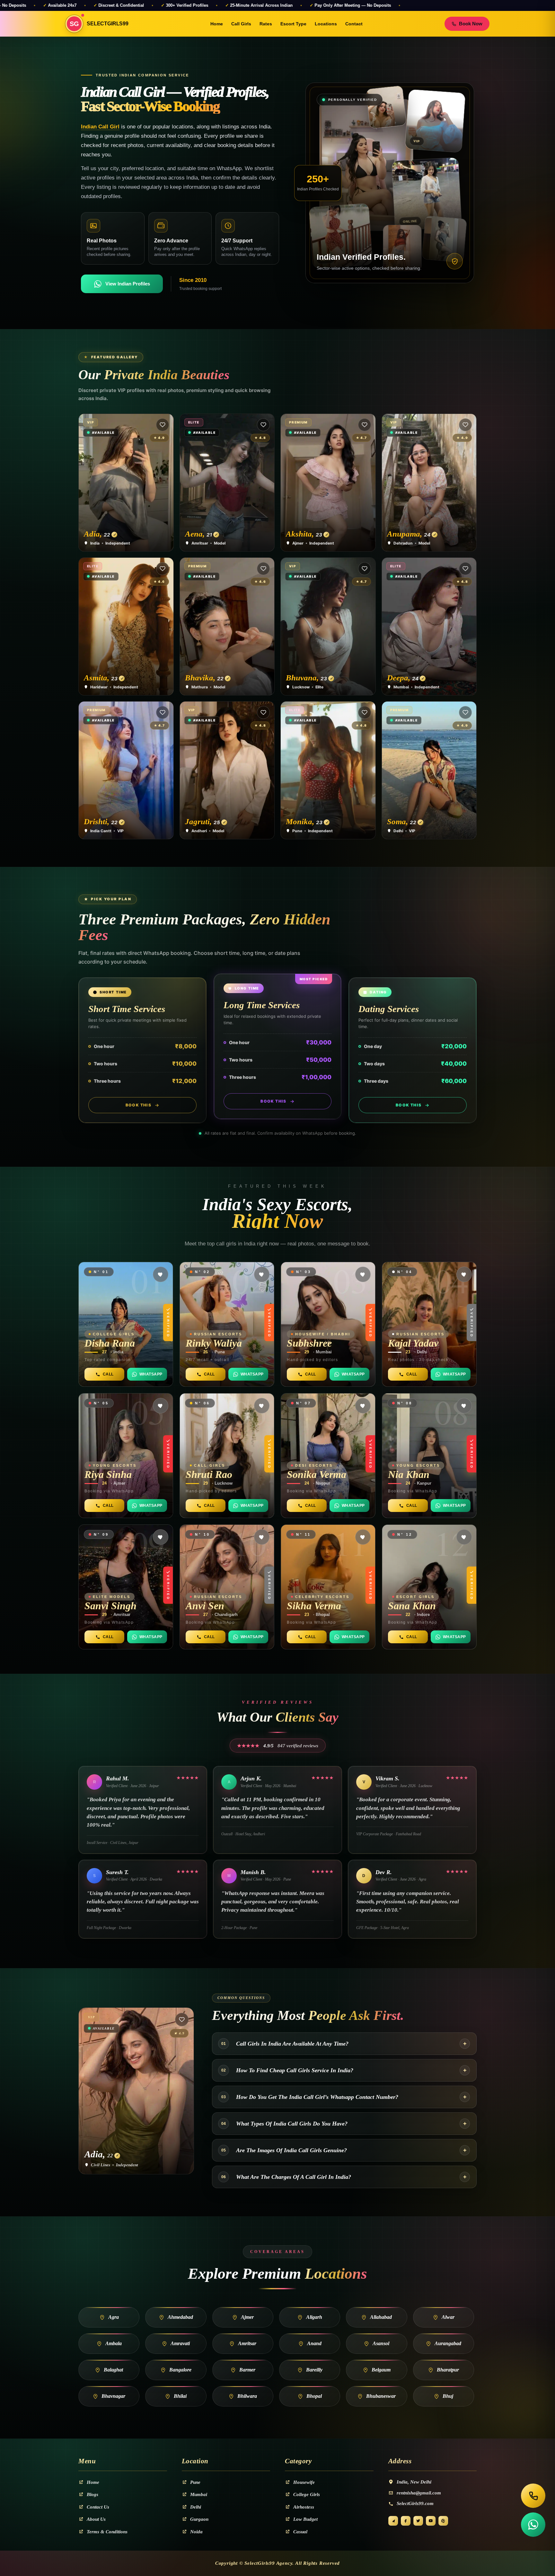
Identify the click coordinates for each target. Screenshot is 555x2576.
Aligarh (314, 2317)
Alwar (448, 2317)
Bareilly (314, 2370)
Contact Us (98, 2507)
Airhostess (304, 2507)
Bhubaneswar (381, 2396)
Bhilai (180, 2396)
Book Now (471, 24)
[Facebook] (406, 2521)
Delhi (196, 2507)
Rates (266, 24)
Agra (114, 2317)
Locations (326, 24)
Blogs (92, 2494)
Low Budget (305, 2519)
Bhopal (314, 2396)
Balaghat (113, 2370)
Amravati (180, 2343)
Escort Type (293, 24)
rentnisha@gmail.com (419, 2493)
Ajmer (247, 2317)
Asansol (381, 2343)
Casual (300, 2532)
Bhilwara (247, 2396)
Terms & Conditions (107, 2532)
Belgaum (381, 2370)
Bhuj (448, 2396)
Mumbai (199, 2494)
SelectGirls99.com (415, 2503)
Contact (354, 24)
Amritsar (247, 2343)
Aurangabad (448, 2343)
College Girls (307, 2494)
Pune (195, 2482)
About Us (96, 2519)
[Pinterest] (443, 2521)
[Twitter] (418, 2521)
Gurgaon (199, 2519)
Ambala (114, 2343)
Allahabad (381, 2317)
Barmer (247, 2370)
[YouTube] (431, 2521)
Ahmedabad (180, 2317)
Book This (139, 1105)
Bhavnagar (113, 2396)
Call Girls (241, 24)
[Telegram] (393, 2521)
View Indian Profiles (128, 284)
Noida (196, 2532)
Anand (314, 2343)
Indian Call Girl (100, 127)
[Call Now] (533, 2496)
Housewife (304, 2482)
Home (217, 24)
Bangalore (180, 2370)
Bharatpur (448, 2370)
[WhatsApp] (533, 2525)
